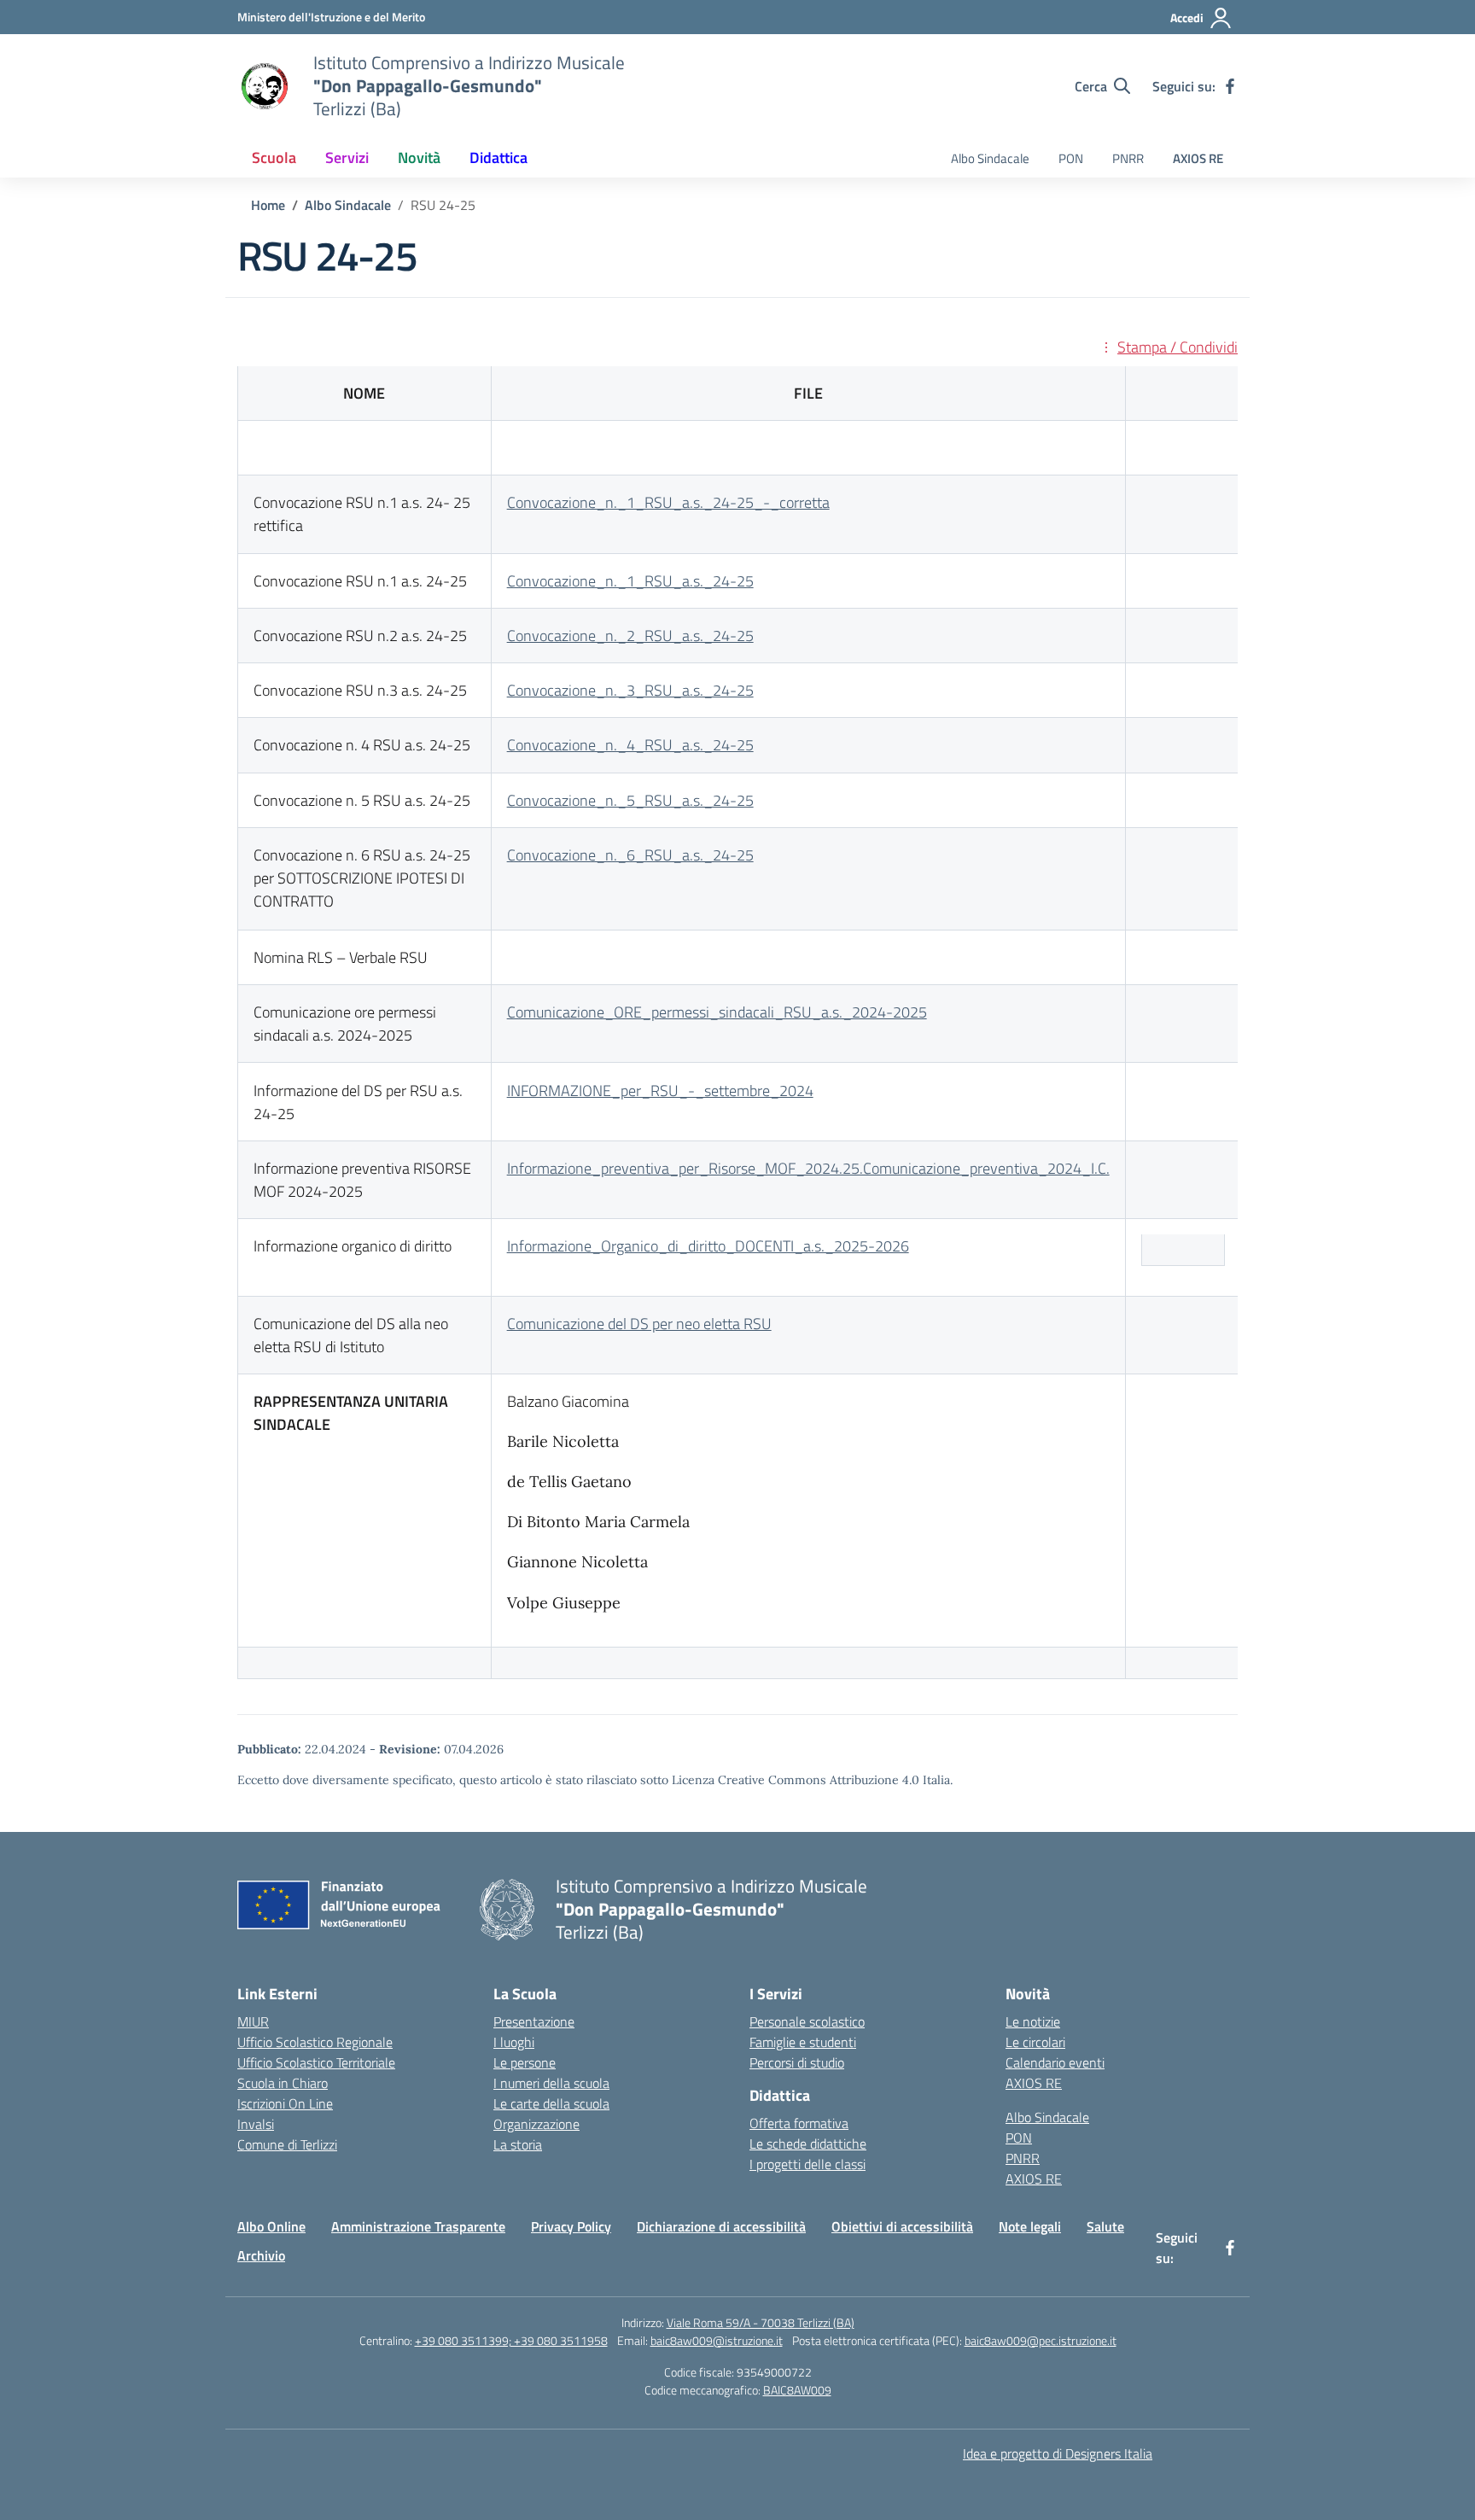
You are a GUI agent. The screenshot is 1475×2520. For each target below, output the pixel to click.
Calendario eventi (1055, 2062)
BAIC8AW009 (797, 2390)
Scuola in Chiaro (283, 2083)
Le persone (525, 2062)
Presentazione (534, 2021)
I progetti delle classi (807, 2164)
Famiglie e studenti (803, 2042)
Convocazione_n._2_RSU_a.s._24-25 (630, 636)
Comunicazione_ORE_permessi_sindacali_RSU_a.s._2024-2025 (717, 1012)
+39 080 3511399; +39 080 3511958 (511, 2340)
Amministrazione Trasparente (418, 2226)
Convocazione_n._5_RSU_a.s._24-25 (630, 800)
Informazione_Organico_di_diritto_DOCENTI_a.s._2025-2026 (708, 1246)
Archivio (261, 2255)
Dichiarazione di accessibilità (721, 2226)
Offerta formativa (799, 2123)
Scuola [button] (274, 157)
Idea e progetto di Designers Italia (1058, 2453)
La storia (518, 2144)
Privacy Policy (571, 2226)
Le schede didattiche (808, 2144)
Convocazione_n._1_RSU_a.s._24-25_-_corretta (668, 502)
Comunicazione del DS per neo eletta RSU (639, 1324)
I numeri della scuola (551, 2083)
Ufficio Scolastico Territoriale (316, 2062)
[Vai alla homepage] (265, 86)
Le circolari (1035, 2042)
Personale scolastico (807, 2021)
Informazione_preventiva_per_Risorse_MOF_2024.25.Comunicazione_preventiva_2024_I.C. (808, 1168)
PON (1071, 158)
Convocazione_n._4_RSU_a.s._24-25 (630, 745)
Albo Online (271, 2226)
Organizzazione (536, 2124)
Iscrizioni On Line (285, 2103)
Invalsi (256, 2124)
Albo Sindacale (990, 158)
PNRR (1128, 158)
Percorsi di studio (797, 2062)
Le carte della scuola (551, 2103)
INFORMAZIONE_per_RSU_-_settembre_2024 (660, 1091)
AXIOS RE (1198, 158)
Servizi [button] (347, 157)
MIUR (253, 2021)
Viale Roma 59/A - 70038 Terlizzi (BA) (761, 2322)
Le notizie (1033, 2021)
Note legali (1030, 2226)
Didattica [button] (498, 157)
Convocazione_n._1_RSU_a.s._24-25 (630, 581)
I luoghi (514, 2042)
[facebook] (1230, 86)
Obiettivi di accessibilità (902, 2226)
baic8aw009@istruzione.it (717, 2340)
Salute (1105, 2226)
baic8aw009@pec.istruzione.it (1041, 2340)
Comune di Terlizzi (287, 2144)
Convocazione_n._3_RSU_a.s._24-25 (630, 690)
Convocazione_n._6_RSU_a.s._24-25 (630, 855)
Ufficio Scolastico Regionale (315, 2042)
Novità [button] (419, 157)
